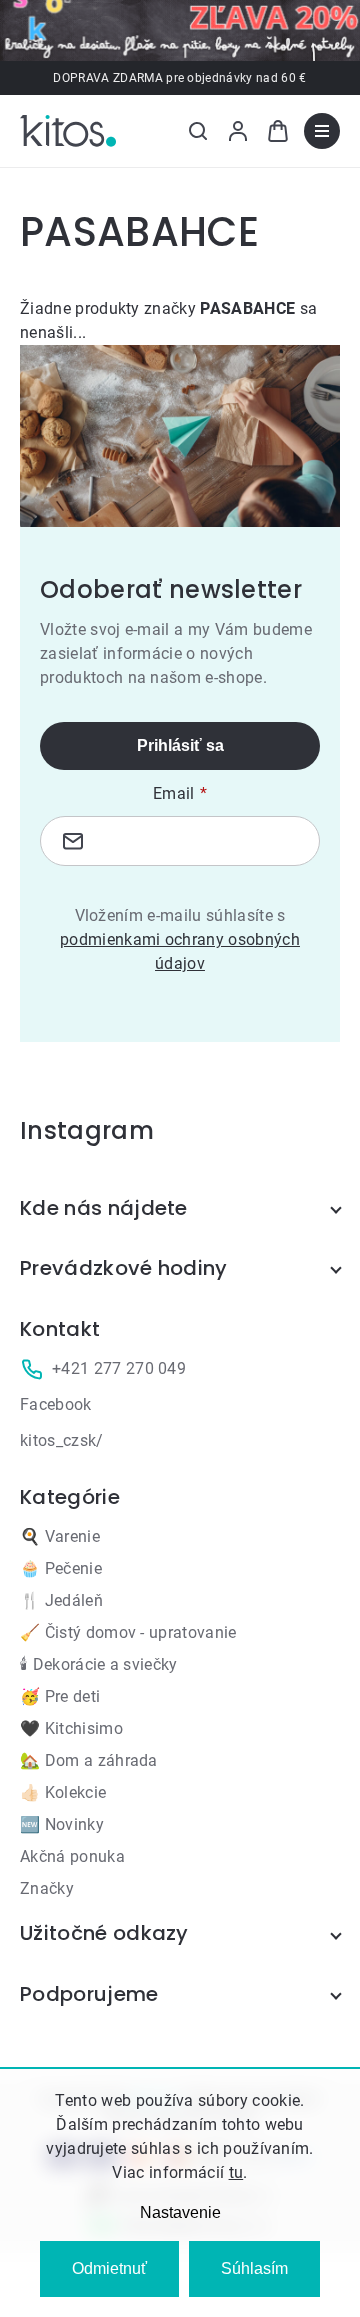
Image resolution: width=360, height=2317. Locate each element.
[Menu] (322, 131)
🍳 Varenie (60, 1536)
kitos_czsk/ (62, 1440)
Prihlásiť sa (180, 745)
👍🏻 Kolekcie (63, 1792)
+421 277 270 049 (119, 1368)
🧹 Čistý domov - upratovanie (128, 1632)
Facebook (56, 1404)
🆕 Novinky (62, 1824)
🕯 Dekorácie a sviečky (99, 1664)
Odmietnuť (109, 2268)
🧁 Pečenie (61, 1568)
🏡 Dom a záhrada (89, 1760)
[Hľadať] (198, 131)
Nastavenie (180, 2212)
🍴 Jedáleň (61, 1600)
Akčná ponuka (72, 1856)
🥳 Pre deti (60, 1696)
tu (236, 2172)
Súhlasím (254, 2268)
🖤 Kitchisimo (71, 1728)
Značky (47, 1888)
